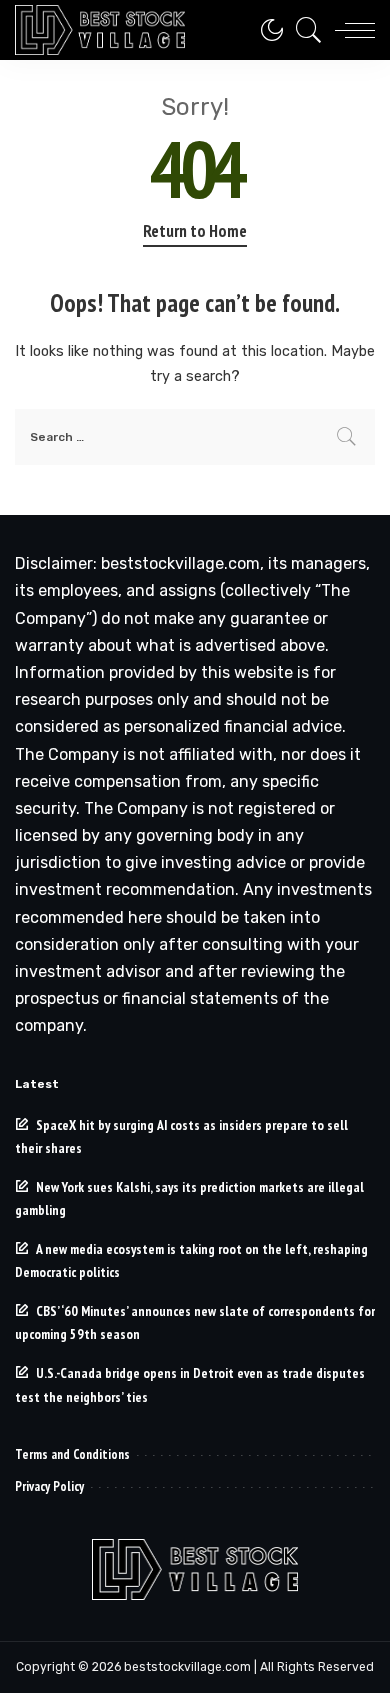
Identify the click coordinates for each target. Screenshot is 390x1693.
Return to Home (195, 231)
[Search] (304, 30)
